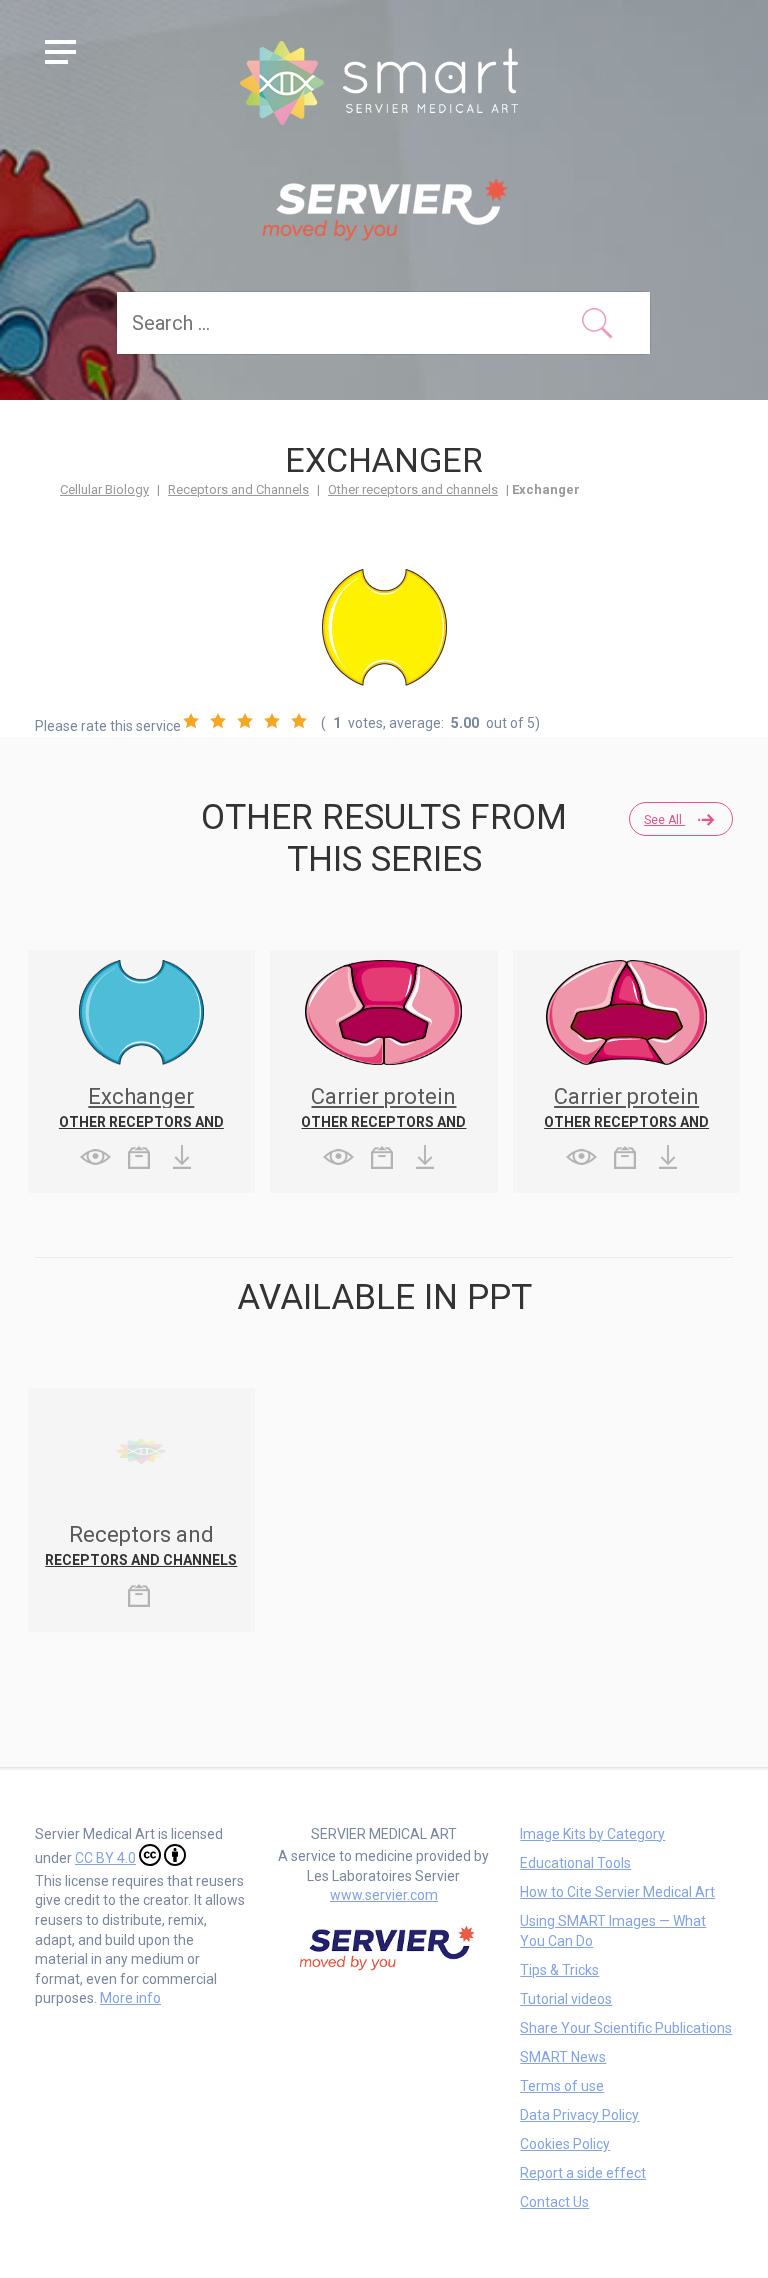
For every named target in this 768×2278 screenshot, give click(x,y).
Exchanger (141, 1096)
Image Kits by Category (592, 1834)
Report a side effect (583, 2173)
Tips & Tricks (559, 1970)
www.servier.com (384, 1895)
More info (130, 1998)
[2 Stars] (218, 721)
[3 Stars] (245, 721)
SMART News (563, 2057)
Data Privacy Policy (579, 2115)
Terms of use (562, 2086)
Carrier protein (383, 1096)
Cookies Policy (565, 2144)
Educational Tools (575, 1863)
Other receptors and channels (413, 489)
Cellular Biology (104, 489)
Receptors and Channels (238, 489)
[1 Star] (191, 721)
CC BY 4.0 (105, 1858)
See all (664, 820)
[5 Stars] (299, 721)
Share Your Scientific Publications (626, 2028)
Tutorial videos (566, 1999)
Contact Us (554, 2202)
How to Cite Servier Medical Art (617, 1892)
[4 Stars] (272, 721)
